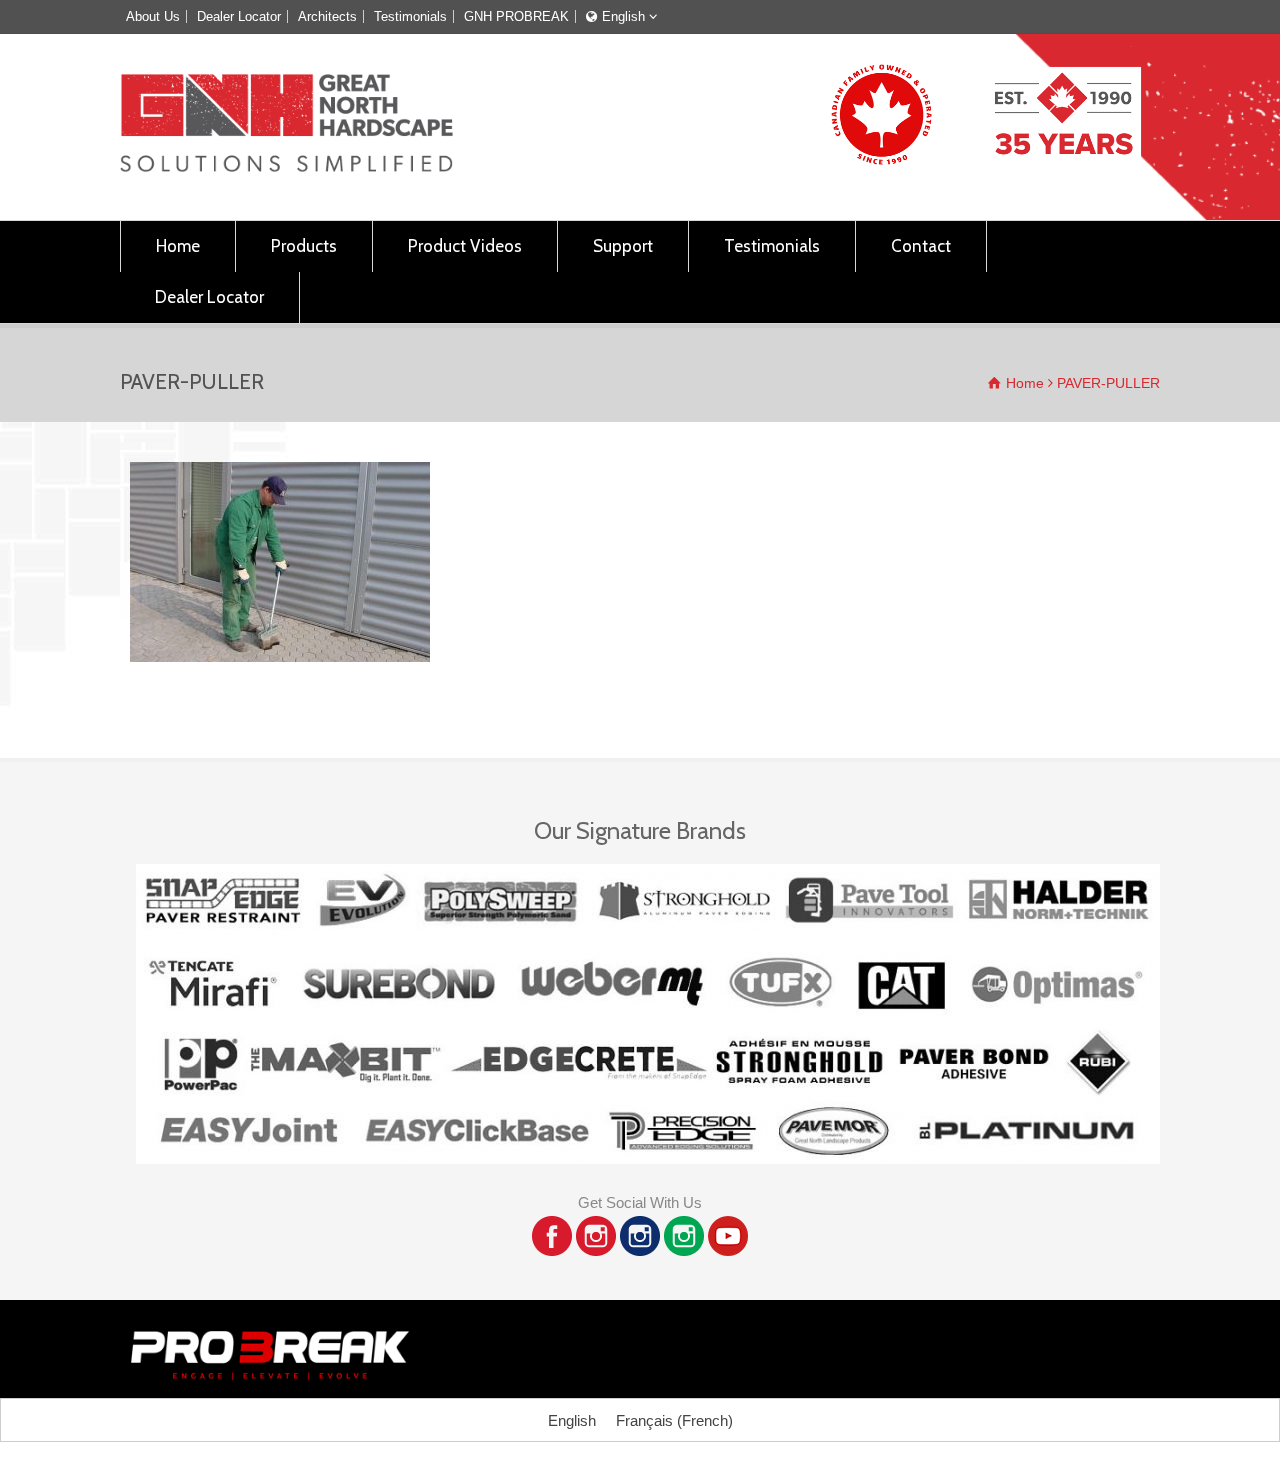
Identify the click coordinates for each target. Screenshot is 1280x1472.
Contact (921, 246)
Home (178, 246)
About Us (153, 16)
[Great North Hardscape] (286, 166)
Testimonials (410, 16)
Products (304, 246)
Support (623, 246)
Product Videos (465, 246)
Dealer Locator (239, 16)
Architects (327, 16)
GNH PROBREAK (516, 16)
